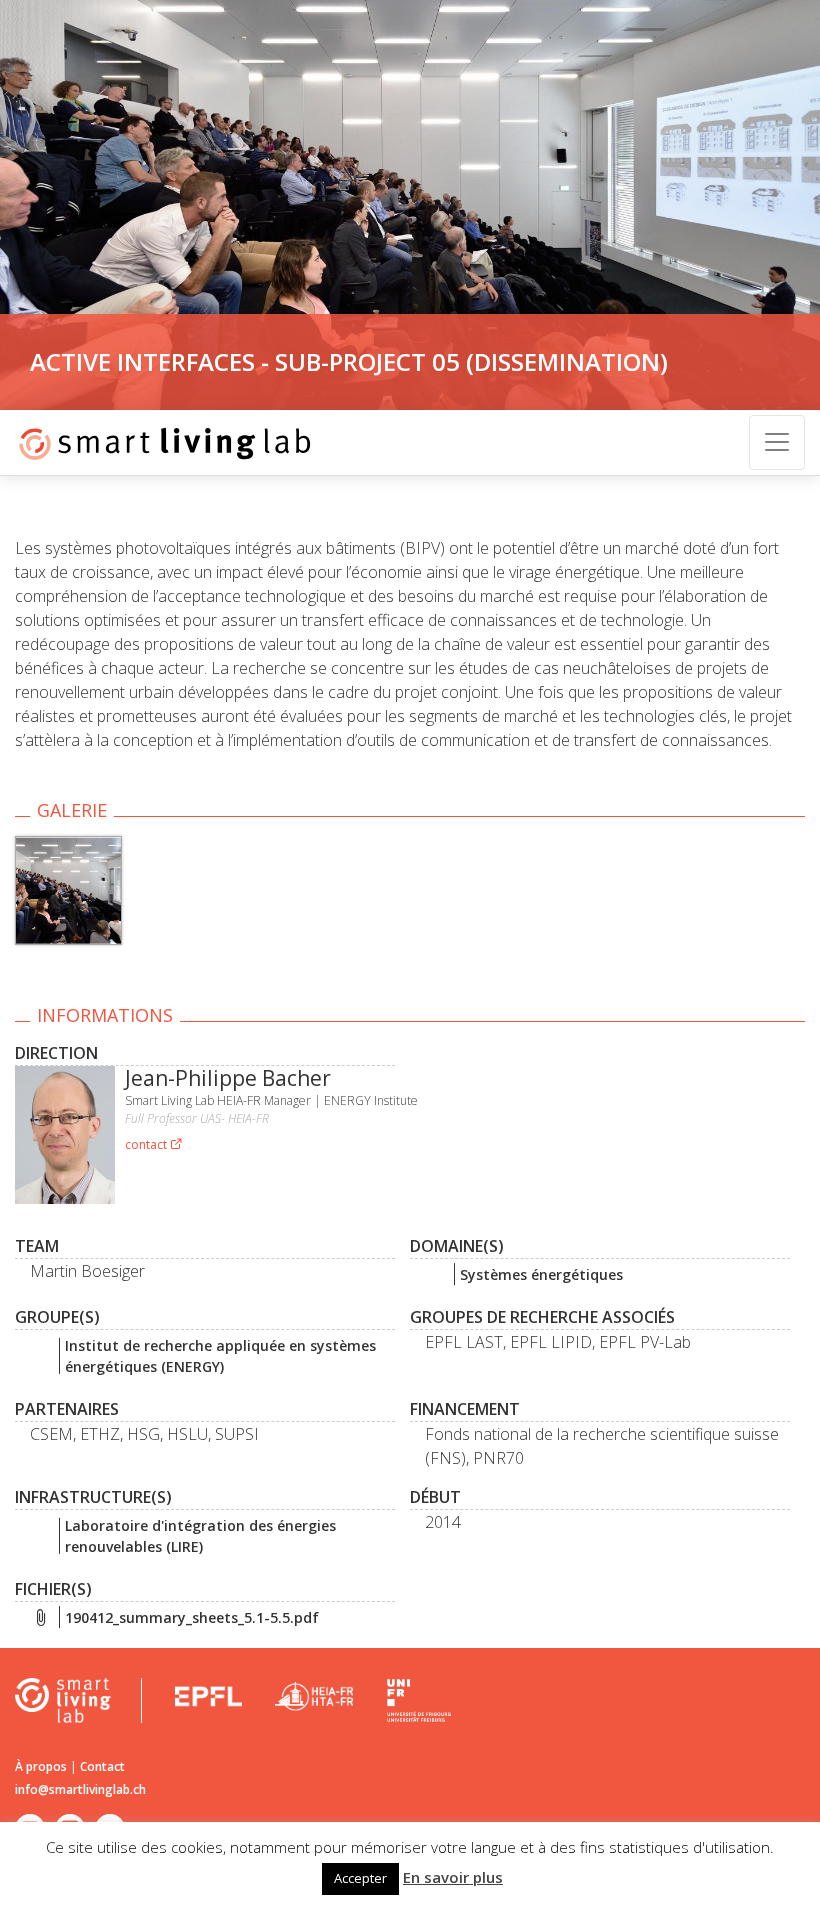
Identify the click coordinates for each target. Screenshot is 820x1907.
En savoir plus (453, 1877)
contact (147, 1144)
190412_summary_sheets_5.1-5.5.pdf (192, 1617)
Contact (102, 1766)
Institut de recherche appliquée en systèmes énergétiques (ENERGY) (220, 1356)
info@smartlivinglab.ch (80, 1789)
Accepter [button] (360, 1878)
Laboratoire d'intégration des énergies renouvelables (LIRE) (200, 1536)
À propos (41, 1766)
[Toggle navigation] (777, 442)
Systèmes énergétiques (541, 1274)
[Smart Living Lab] (157, 442)
